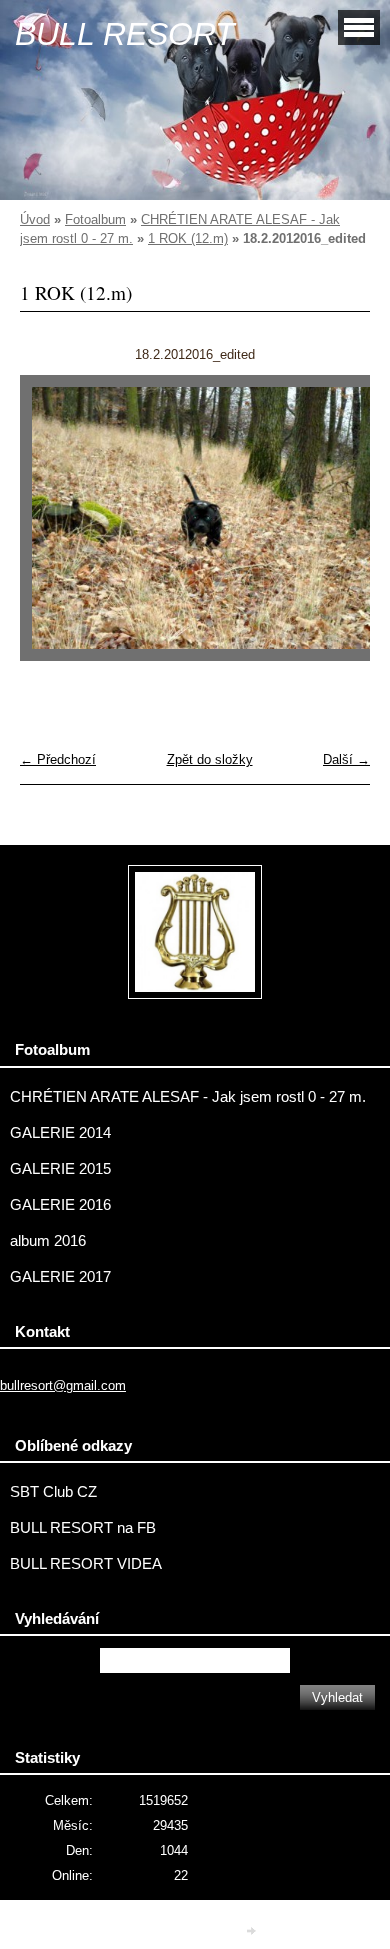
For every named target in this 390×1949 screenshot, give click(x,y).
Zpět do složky (210, 759)
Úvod (35, 219)
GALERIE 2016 (60, 1205)
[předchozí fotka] (52, 528)
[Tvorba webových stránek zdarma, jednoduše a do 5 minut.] (253, 1931)
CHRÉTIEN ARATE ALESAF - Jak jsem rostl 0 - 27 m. (188, 1097)
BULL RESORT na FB (83, 1528)
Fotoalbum (95, 219)
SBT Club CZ (53, 1492)
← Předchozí (58, 759)
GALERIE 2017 (60, 1277)
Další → (346, 759)
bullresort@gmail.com (63, 1385)
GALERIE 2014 (60, 1133)
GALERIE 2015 (60, 1169)
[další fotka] (337, 528)
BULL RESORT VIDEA (86, 1564)
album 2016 (48, 1241)
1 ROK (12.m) (188, 238)
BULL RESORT (125, 34)
